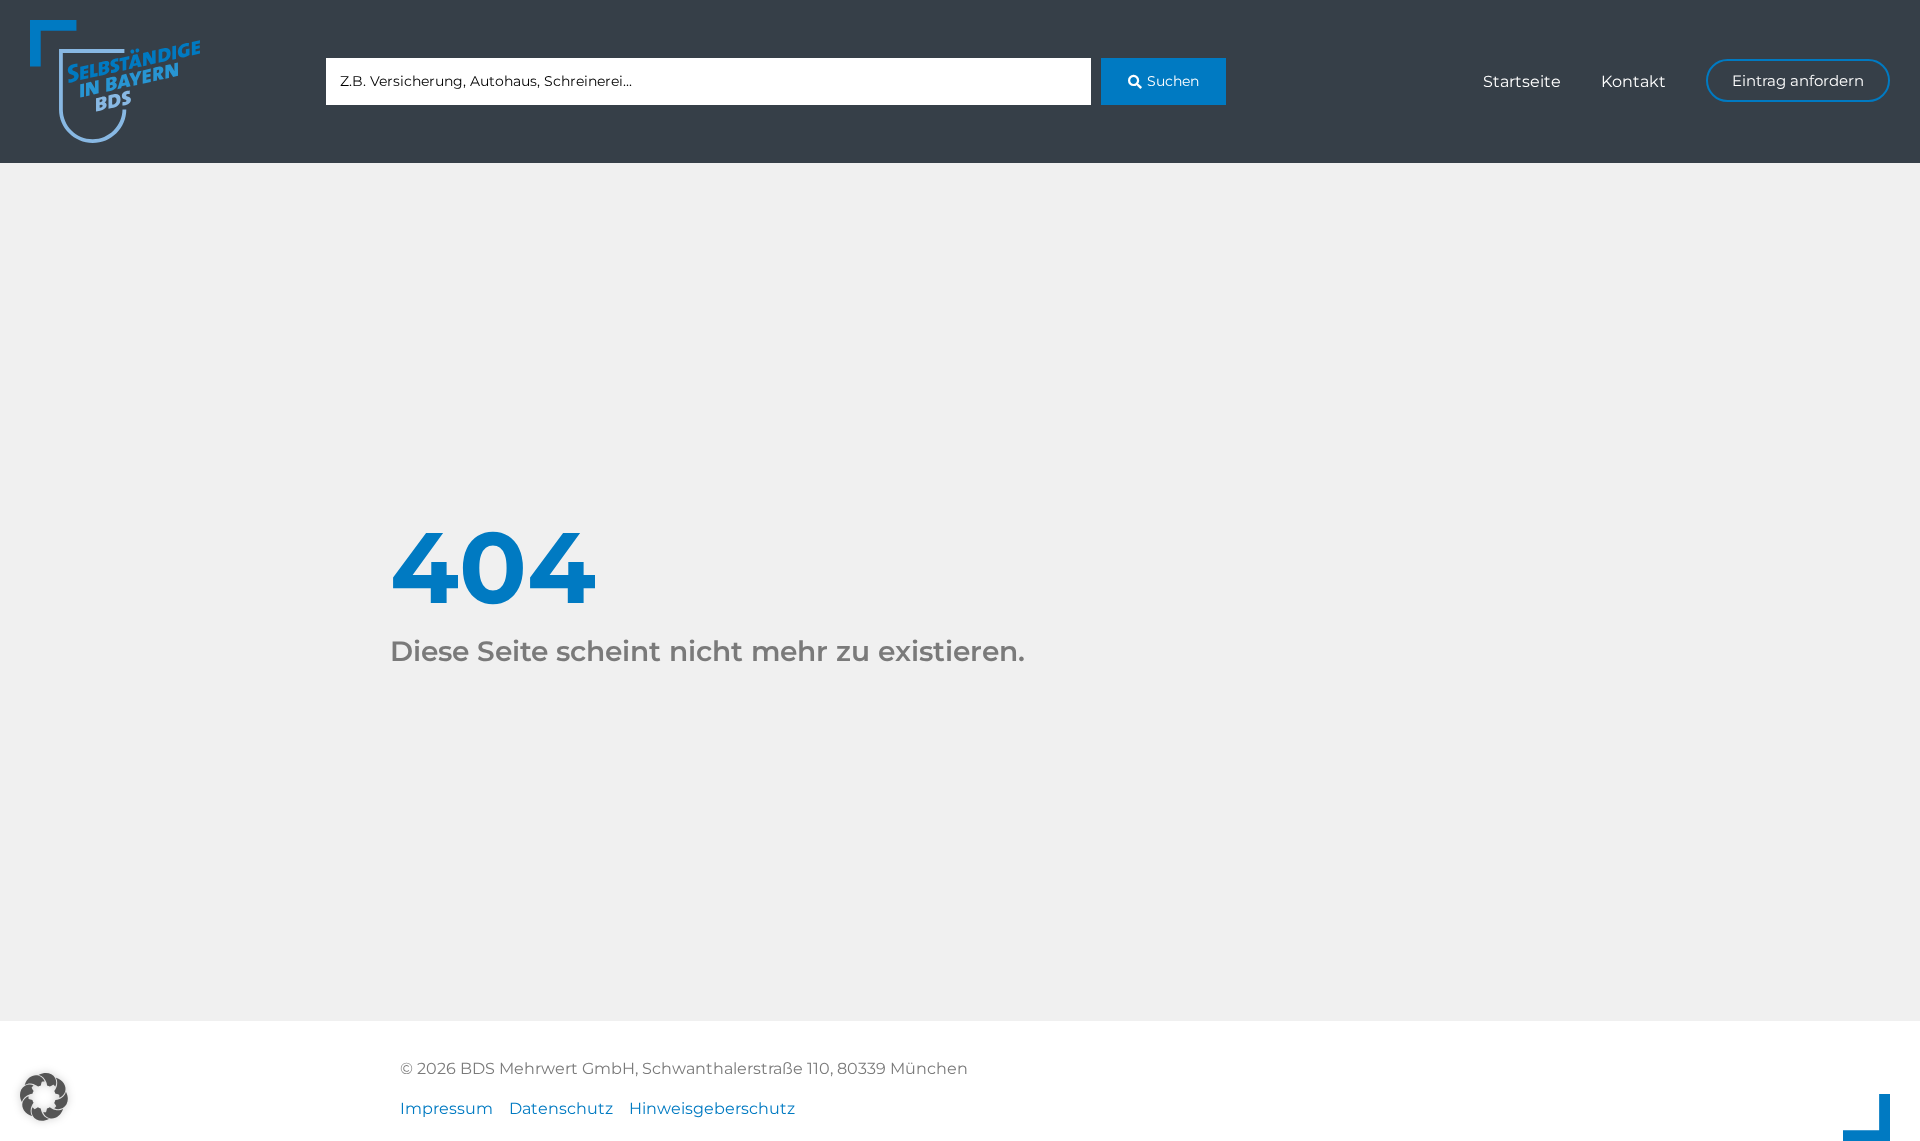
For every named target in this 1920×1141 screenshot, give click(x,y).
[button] (44, 1097)
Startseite (1522, 81)
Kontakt (1633, 81)
